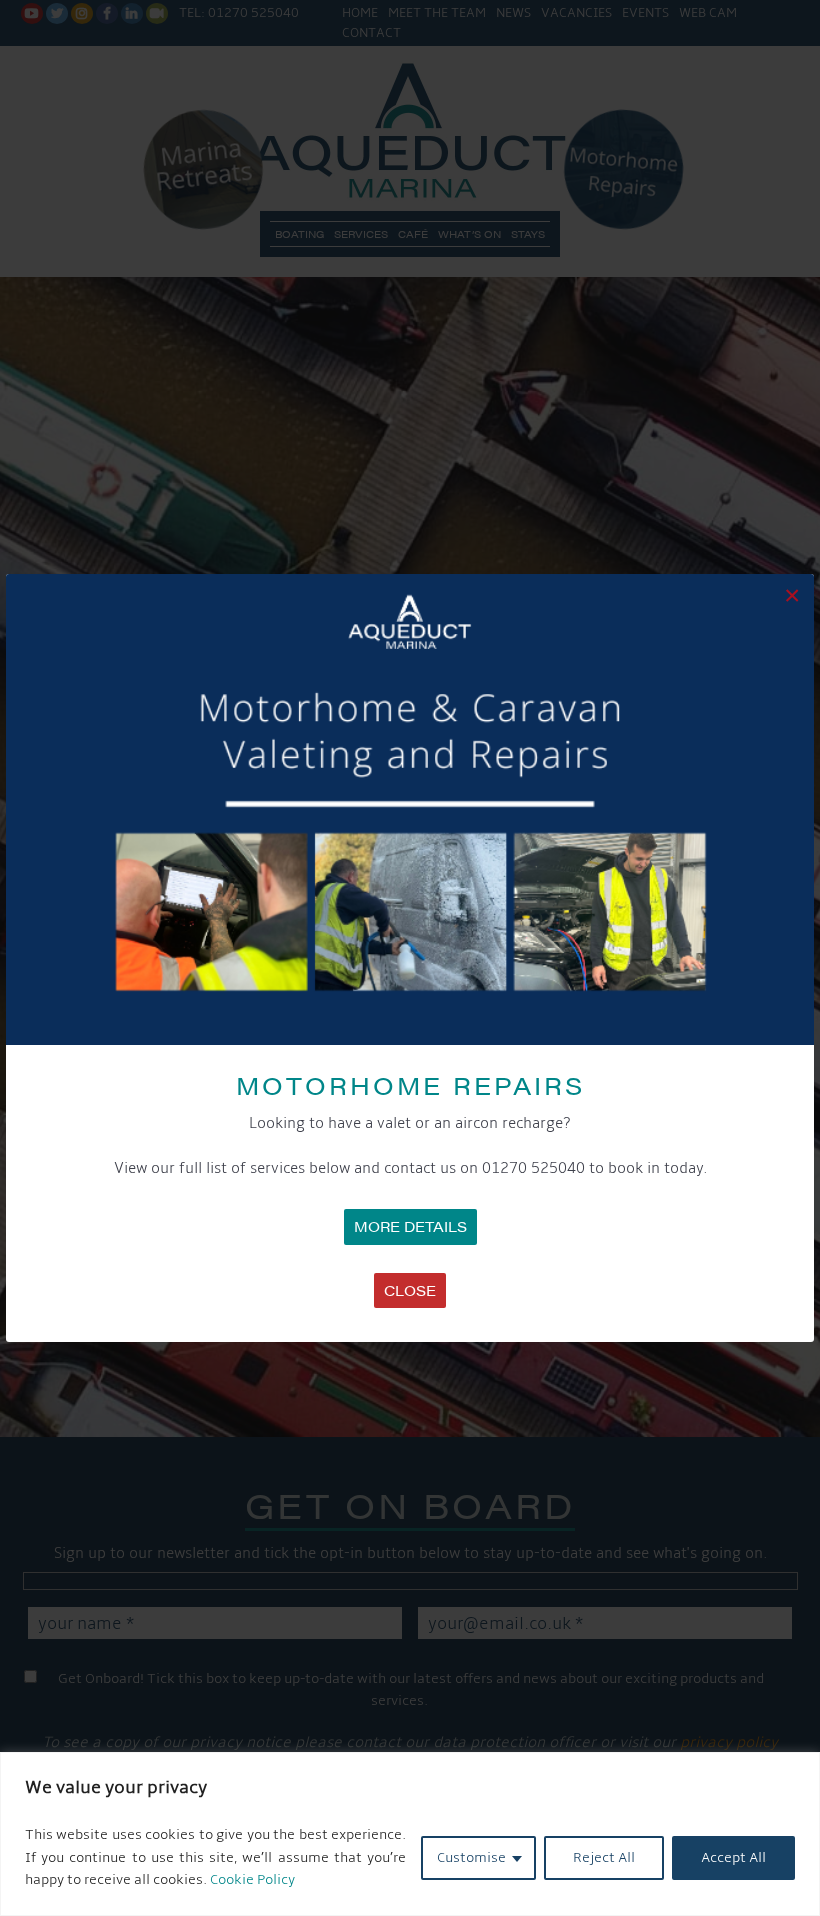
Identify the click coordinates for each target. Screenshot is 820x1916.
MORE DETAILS (410, 1226)
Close (410, 1290)
